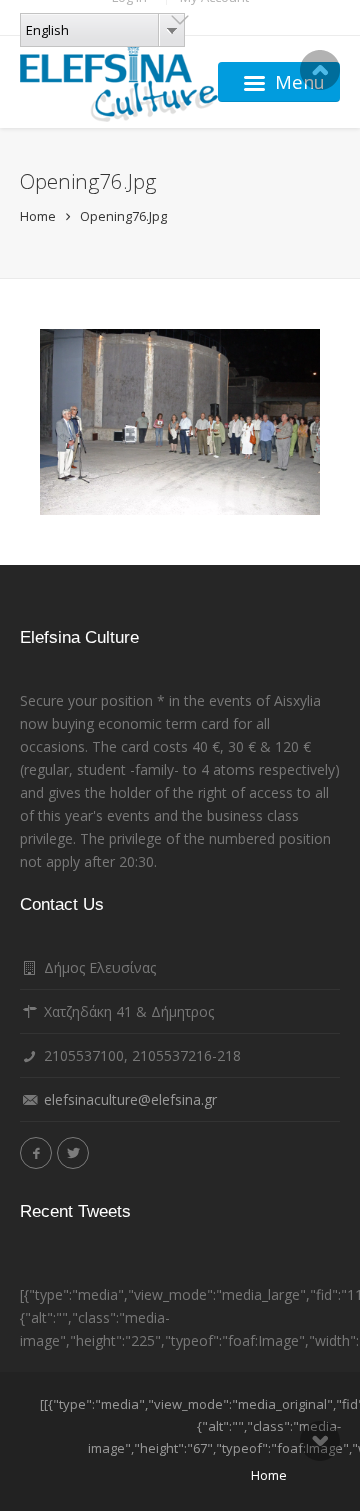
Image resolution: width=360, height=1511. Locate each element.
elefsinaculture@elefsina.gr (130, 1099)
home (269, 1475)
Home (38, 216)
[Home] (119, 82)
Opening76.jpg (123, 216)
